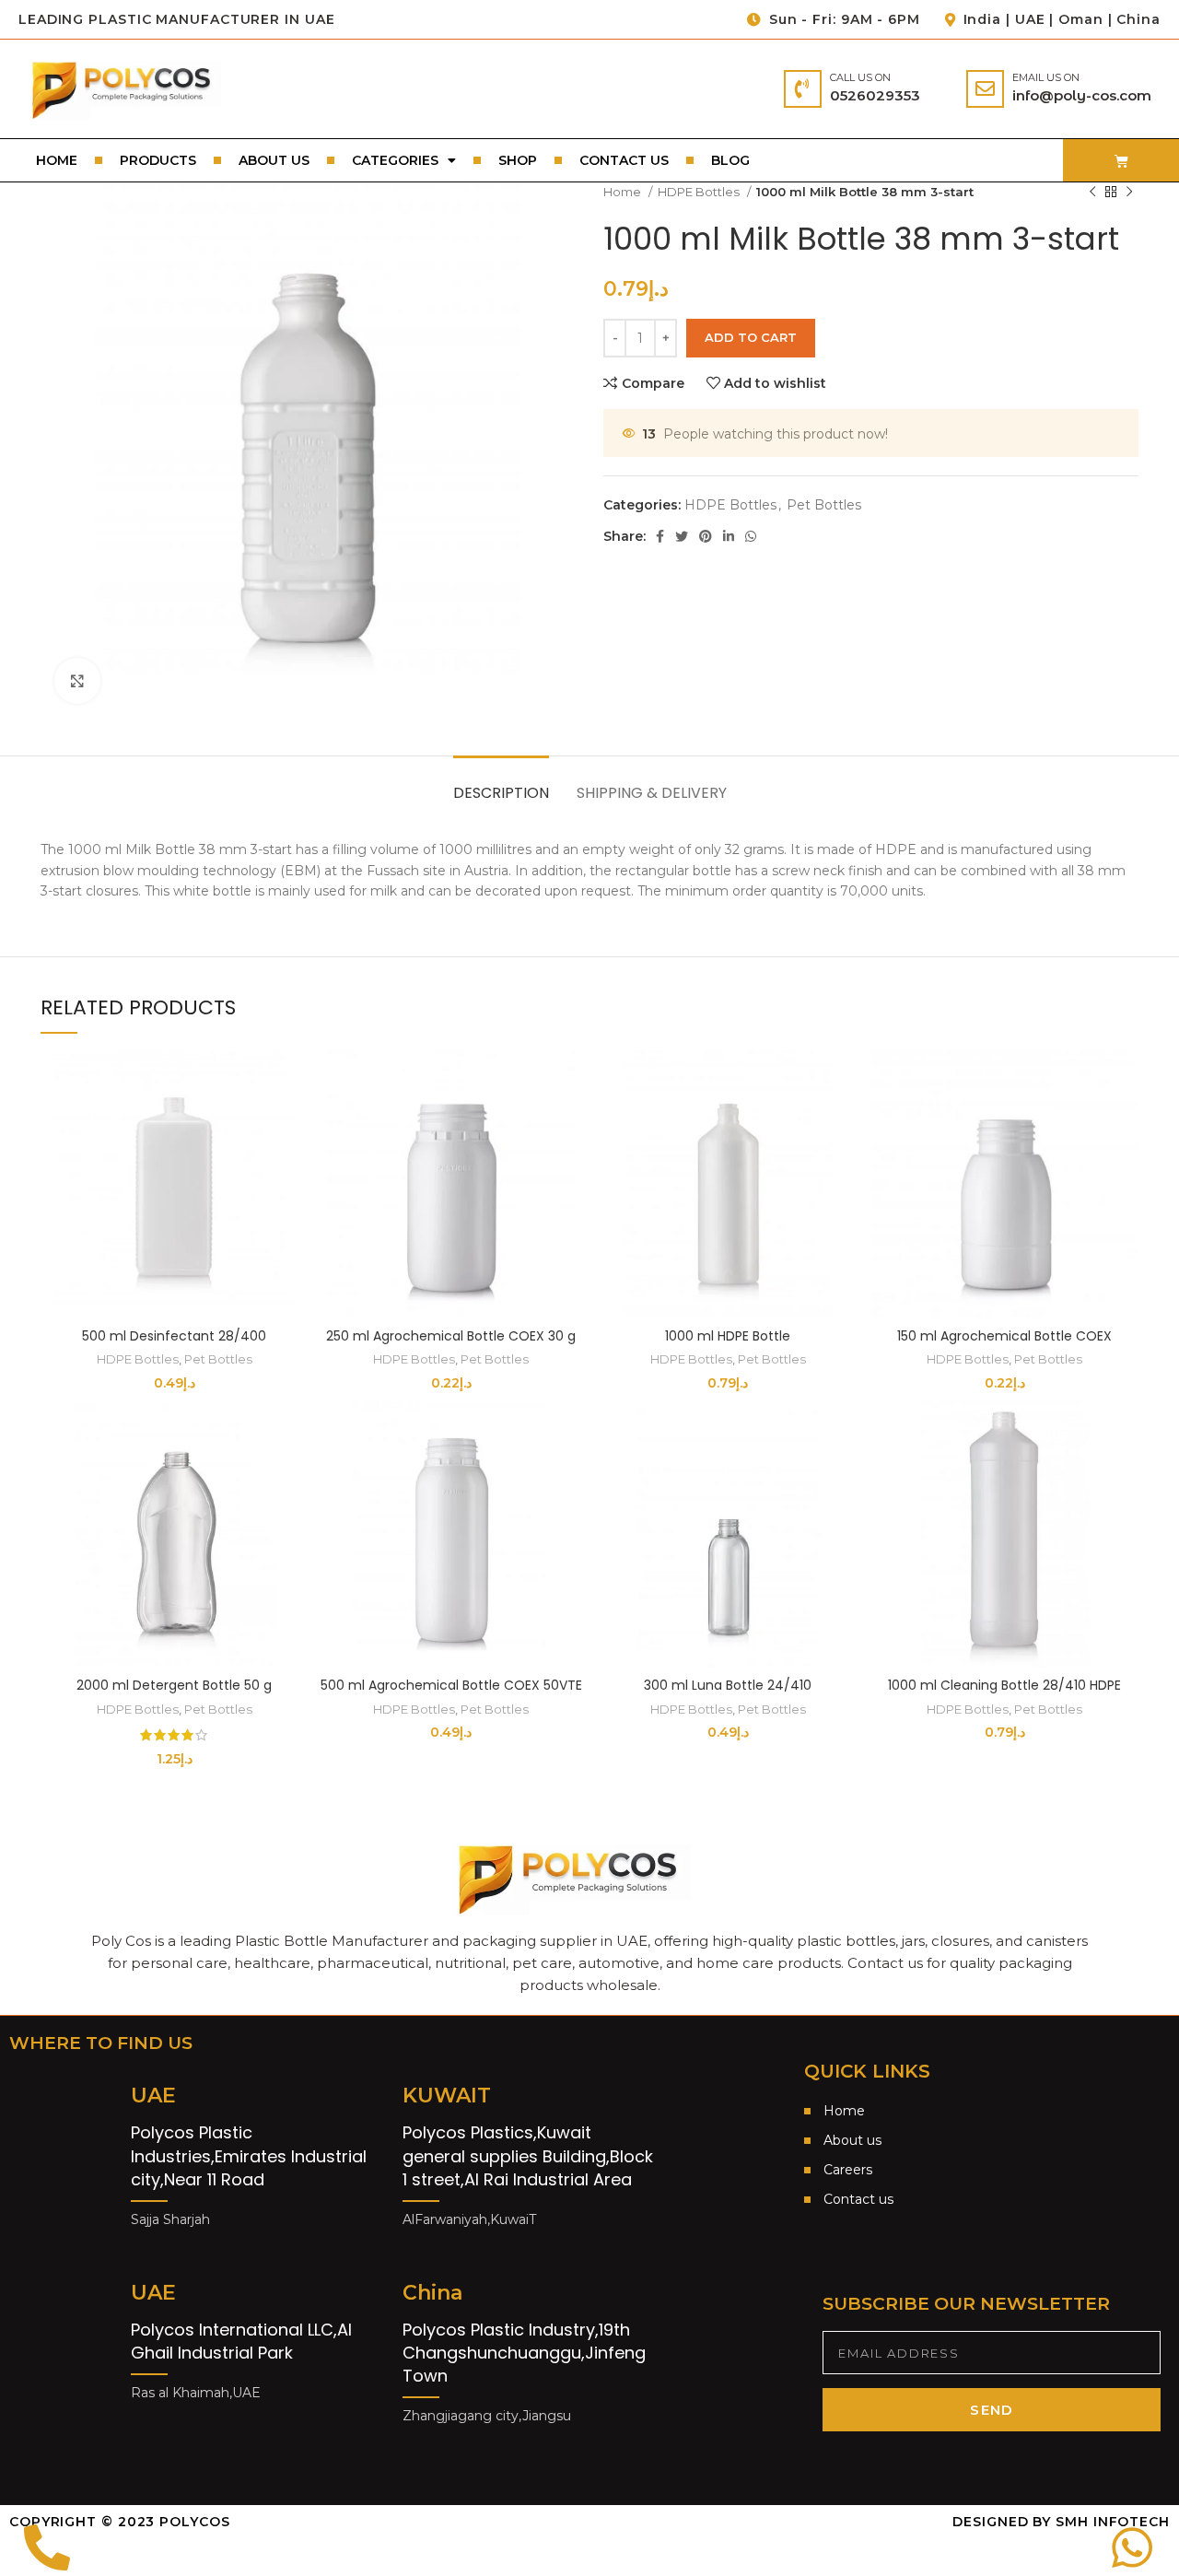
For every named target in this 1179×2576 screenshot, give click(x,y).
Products (158, 160)
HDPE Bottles (700, 192)
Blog (730, 160)
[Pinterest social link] (706, 536)
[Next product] (1129, 193)
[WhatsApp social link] (751, 536)
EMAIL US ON (1046, 77)
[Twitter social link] (682, 536)
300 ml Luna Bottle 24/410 (728, 1685)
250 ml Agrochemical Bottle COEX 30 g (451, 1336)
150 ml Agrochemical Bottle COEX (1004, 1336)
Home (57, 160)
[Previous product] (1092, 193)
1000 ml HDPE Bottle (728, 1336)
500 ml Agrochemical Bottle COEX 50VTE (451, 1685)
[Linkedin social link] (729, 536)
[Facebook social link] (660, 536)
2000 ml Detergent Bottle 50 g (174, 1685)
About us (274, 160)
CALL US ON (860, 77)
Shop (518, 160)
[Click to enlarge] (77, 681)
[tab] (501, 784)
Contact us (624, 160)
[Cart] (1121, 161)
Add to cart (751, 337)
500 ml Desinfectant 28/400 (174, 1336)
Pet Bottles (824, 505)
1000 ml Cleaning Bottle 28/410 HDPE (1004, 1685)
